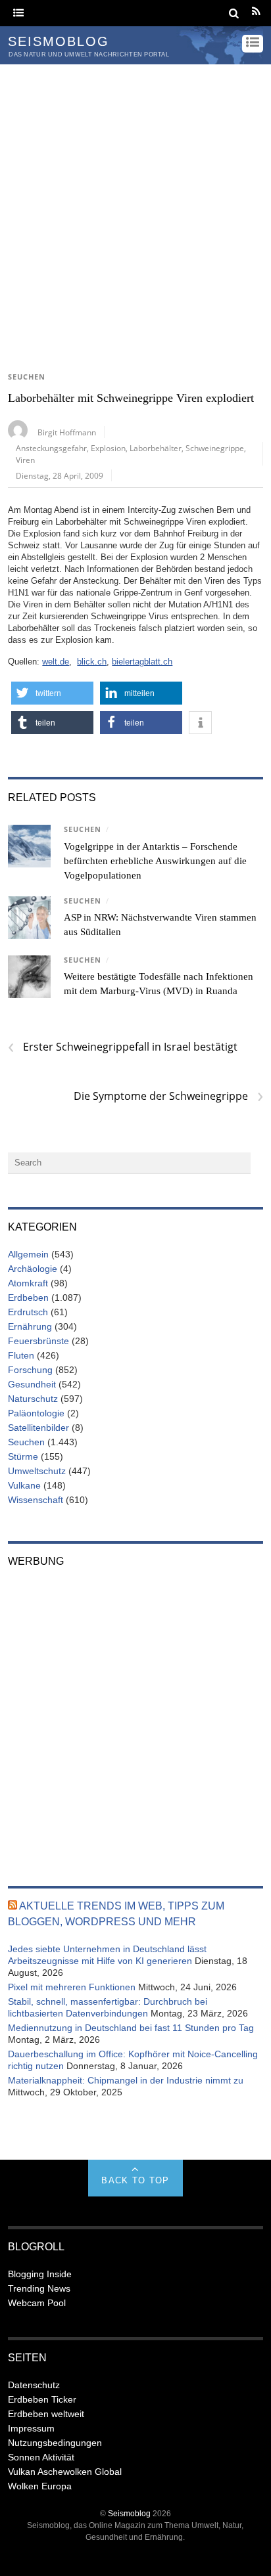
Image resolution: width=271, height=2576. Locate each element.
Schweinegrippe (215, 448)
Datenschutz (34, 2385)
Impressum (31, 2428)
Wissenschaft (36, 1500)
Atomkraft (28, 1283)
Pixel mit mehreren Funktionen (72, 1987)
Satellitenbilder (38, 1428)
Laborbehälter (156, 448)
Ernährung (30, 1326)
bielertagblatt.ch (142, 662)
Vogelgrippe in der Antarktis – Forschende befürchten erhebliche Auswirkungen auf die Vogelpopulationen (155, 861)
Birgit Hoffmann (67, 432)
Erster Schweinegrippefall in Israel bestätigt (123, 1047)
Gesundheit (32, 1384)
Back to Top (135, 2180)
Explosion (108, 448)
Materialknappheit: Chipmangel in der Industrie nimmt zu (126, 2080)
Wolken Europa (40, 2486)
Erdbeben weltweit (46, 2414)
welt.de (56, 662)
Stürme (23, 1456)
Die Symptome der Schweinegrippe (168, 1096)
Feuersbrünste (38, 1341)
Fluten (21, 1355)
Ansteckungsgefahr (51, 448)
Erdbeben (28, 1298)
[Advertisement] (135, 206)
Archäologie (33, 1269)
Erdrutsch (28, 1312)
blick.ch (92, 662)
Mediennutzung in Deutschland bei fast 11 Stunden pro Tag (131, 2028)
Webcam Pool (37, 2303)
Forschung (30, 1370)
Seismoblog (129, 2513)
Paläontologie (36, 1413)
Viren (25, 460)
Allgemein (28, 1254)
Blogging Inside (40, 2274)
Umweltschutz (37, 1471)
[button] (52, 693)
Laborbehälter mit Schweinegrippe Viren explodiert (131, 398)
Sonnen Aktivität (41, 2457)
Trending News (39, 2288)
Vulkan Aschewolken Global (65, 2472)
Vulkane (24, 1485)
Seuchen (27, 377)
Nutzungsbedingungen (55, 2443)
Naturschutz (33, 1399)
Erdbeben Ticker (42, 2399)
